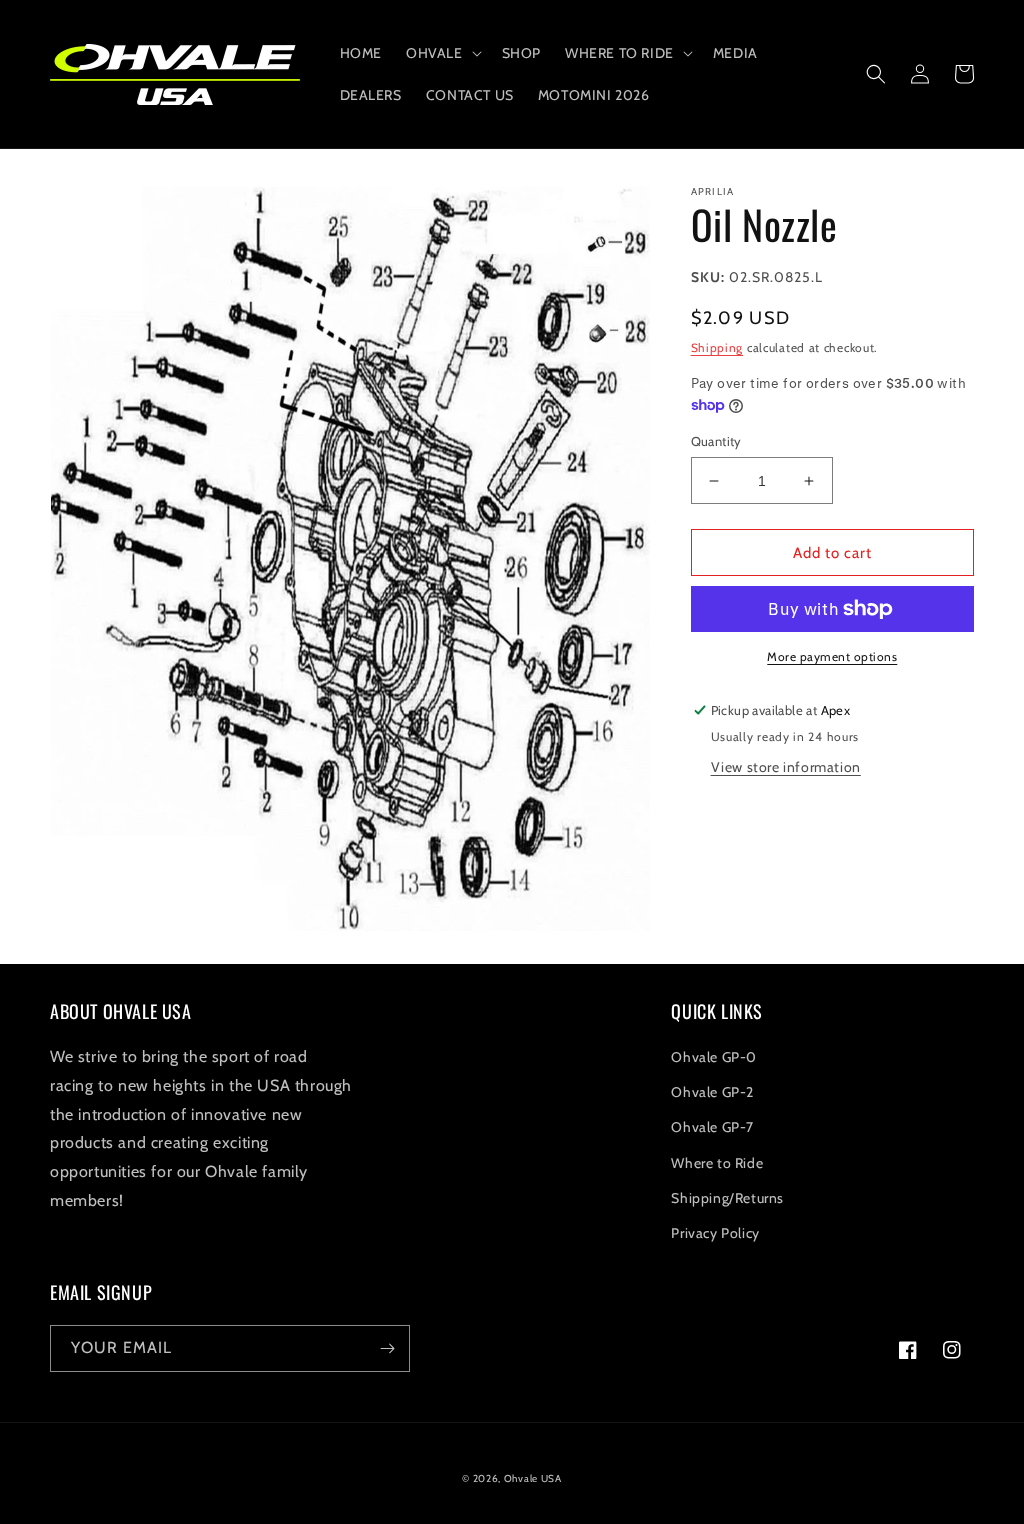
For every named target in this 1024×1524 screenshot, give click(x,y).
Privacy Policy (715, 1233)
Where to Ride (717, 1163)
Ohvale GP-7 (712, 1127)
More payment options (832, 656)
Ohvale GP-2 (712, 1092)
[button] (442, 53)
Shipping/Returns (727, 1198)
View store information (786, 767)
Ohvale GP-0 (714, 1057)
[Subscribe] (387, 1348)
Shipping (717, 347)
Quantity (716, 441)
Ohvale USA (533, 1478)
